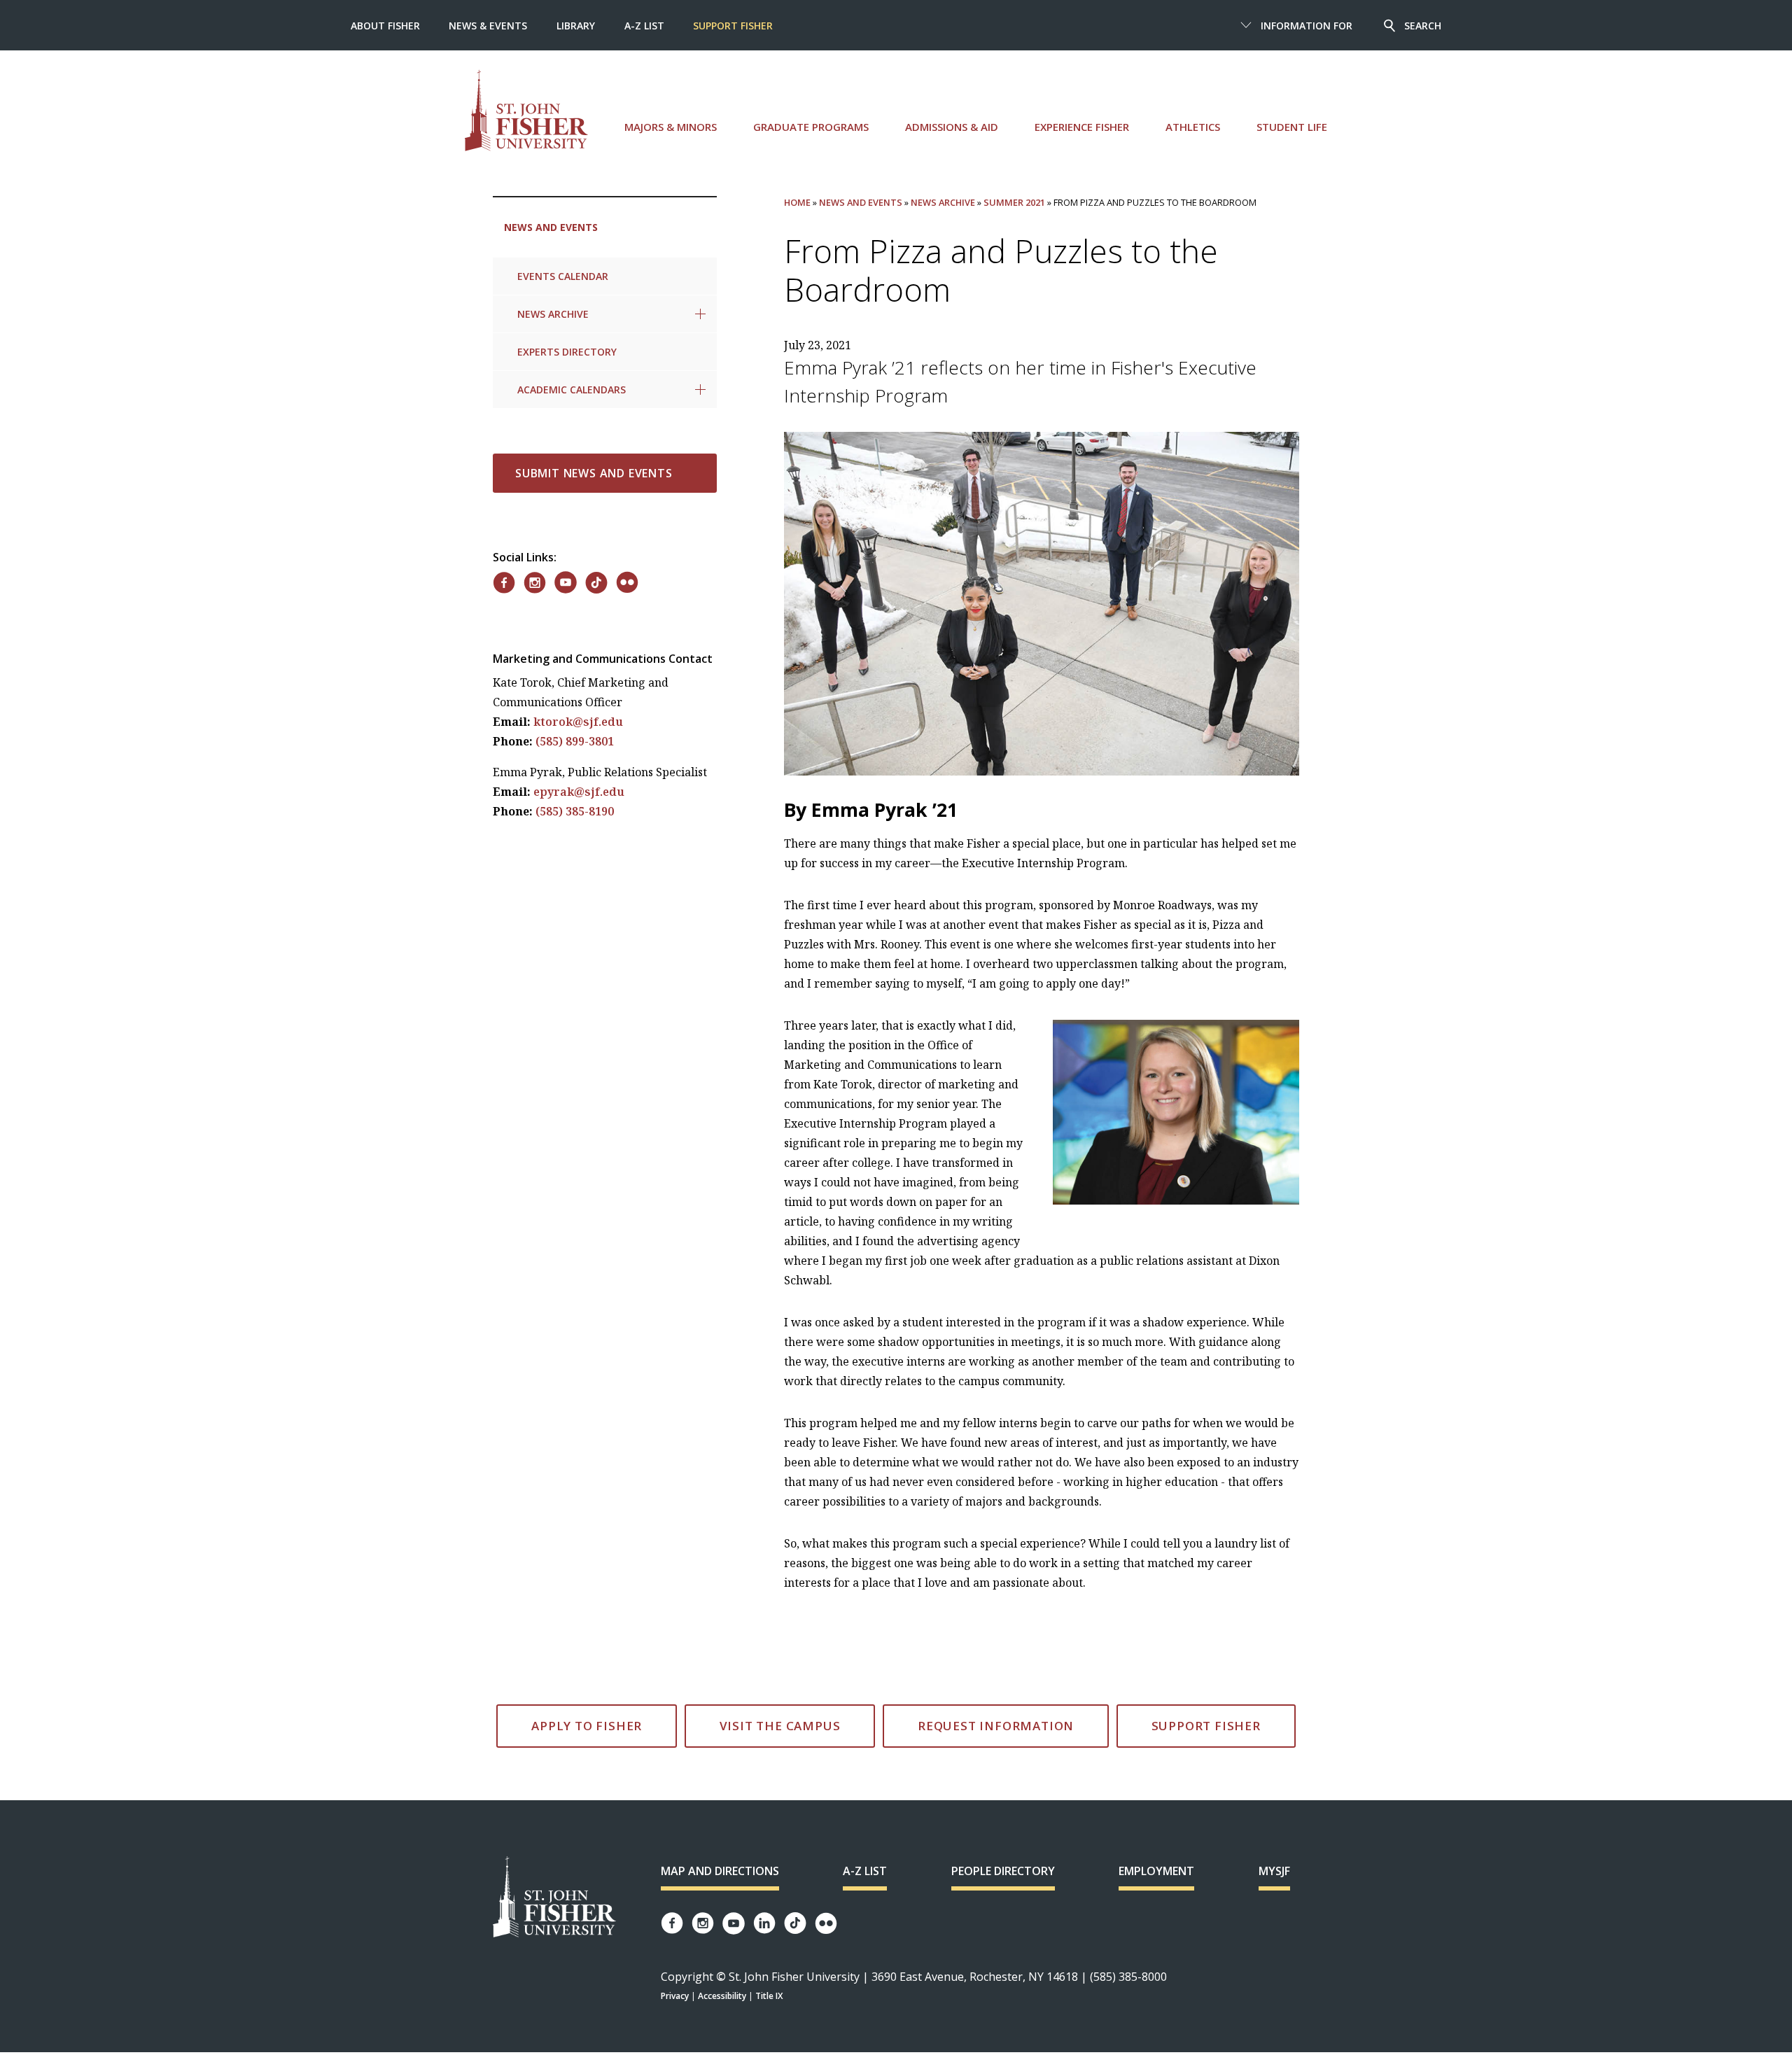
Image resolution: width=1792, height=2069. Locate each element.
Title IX (769, 1996)
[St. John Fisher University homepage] (526, 110)
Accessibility (722, 1996)
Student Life (1292, 127)
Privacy (675, 1996)
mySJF (1274, 1871)
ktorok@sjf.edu (578, 722)
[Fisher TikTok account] (795, 1923)
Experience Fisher (1082, 127)
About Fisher (385, 26)
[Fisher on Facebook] (504, 583)
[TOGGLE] (700, 314)
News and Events (551, 227)
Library (576, 26)
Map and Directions (720, 1871)
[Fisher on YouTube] (566, 582)
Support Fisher (733, 26)
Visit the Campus (780, 1726)
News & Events (488, 26)
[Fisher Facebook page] (672, 1923)
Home (797, 202)
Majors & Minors (671, 127)
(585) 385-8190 (575, 811)
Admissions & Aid (952, 127)
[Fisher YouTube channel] (734, 1923)
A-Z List (644, 26)
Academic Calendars (572, 390)
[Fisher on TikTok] (596, 583)
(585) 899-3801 (575, 741)
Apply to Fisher (587, 1726)
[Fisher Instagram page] (703, 1923)
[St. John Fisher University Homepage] (554, 1898)
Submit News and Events (594, 473)
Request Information (996, 1726)
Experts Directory (567, 352)
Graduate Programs (811, 127)
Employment (1156, 1871)
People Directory (1003, 1871)
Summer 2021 (1014, 202)
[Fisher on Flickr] (627, 582)
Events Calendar (563, 276)
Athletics (1193, 127)
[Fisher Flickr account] (826, 1923)
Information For (1307, 26)
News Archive (553, 314)
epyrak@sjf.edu (579, 792)
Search (1423, 26)
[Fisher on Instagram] (535, 583)
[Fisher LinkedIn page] (764, 1923)
